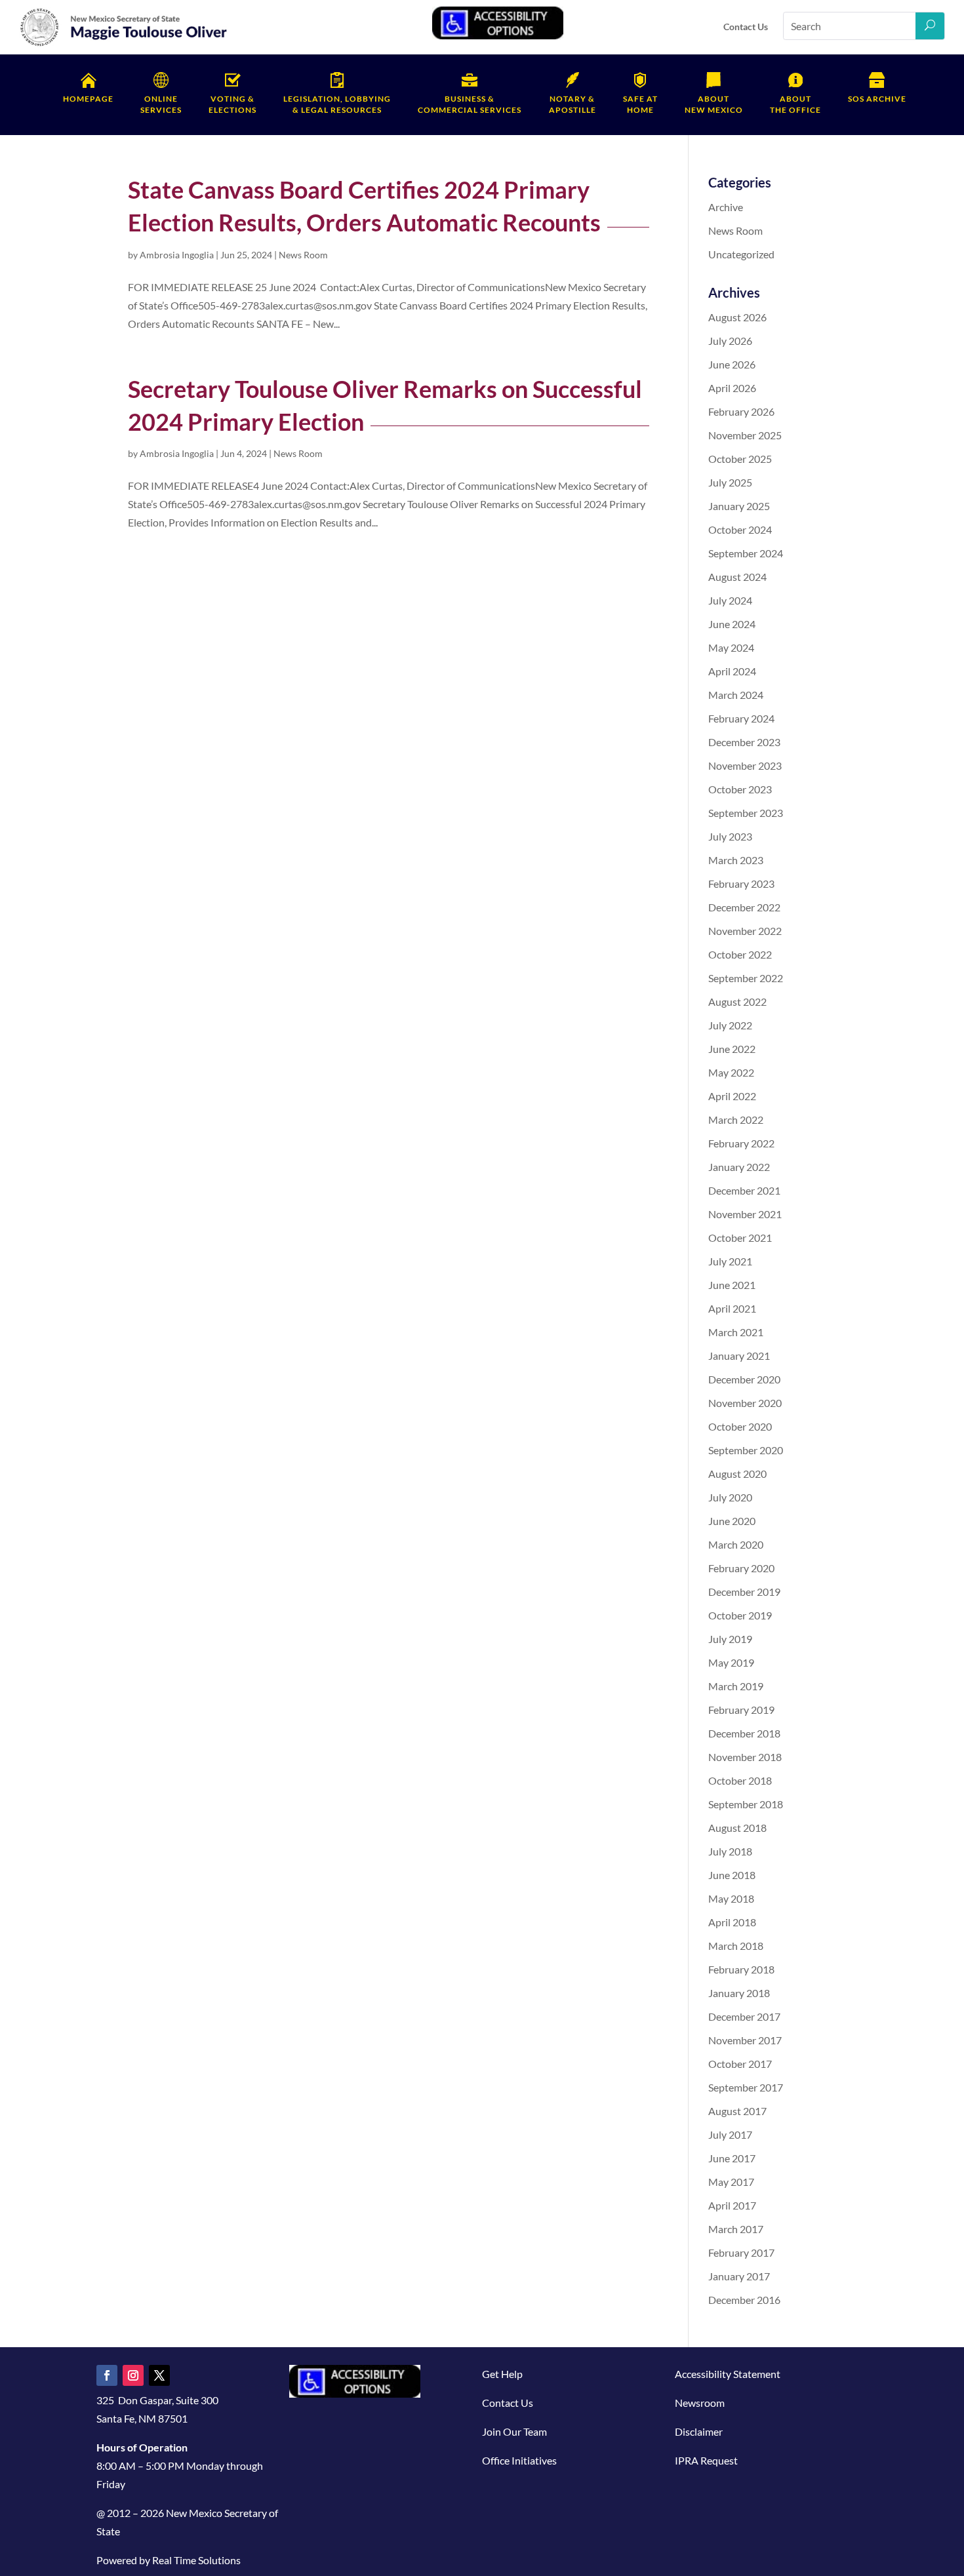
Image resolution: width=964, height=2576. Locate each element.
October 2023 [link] (740, 789)
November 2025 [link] (745, 435)
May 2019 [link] (731, 1662)
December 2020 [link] (744, 1379)
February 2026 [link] (741, 411)
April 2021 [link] (732, 1308)
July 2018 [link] (730, 1851)
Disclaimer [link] (699, 2431)
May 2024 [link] (731, 647)
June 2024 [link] (732, 624)
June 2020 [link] (732, 1521)
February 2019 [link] (741, 1710)
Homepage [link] (88, 99)
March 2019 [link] (736, 1686)
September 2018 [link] (746, 1804)
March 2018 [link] (736, 1946)
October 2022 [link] (740, 954)
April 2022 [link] (732, 1096)
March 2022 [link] (736, 1120)
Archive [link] (726, 207)
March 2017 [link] (736, 2229)
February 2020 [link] (741, 1568)
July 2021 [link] (730, 1261)
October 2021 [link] (740, 1238)
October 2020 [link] (740, 1426)
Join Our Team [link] (514, 2431)
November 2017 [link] (745, 2040)
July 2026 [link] (730, 341)
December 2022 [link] (744, 907)
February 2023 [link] (741, 883)
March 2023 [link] (736, 860)
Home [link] (640, 104)
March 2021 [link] (736, 1332)
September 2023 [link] (746, 813)
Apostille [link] (572, 104)
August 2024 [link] (737, 577)
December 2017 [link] (744, 2016)
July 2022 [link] (730, 1025)
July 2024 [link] (730, 600)
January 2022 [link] (739, 1167)
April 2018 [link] (732, 1922)
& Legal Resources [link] (337, 104)
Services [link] (161, 104)
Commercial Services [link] (470, 104)
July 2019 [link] (730, 1639)
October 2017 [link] (740, 2064)
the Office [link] (795, 104)
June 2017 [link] (732, 2158)
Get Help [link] (502, 2374)
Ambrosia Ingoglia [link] (177, 255)
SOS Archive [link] (877, 99)
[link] (124, 44)
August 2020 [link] (737, 1474)
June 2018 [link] (732, 1875)
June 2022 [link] (732, 1049)
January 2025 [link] (739, 506)
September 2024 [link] (746, 553)
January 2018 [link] (739, 1993)
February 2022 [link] (741, 1143)
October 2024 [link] (740, 529)
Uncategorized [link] (741, 254)
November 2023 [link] (745, 765)
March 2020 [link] (736, 1544)
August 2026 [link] (737, 317)
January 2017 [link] (739, 2276)
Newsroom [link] (700, 2403)
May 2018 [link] (731, 1898)
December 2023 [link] (744, 742)
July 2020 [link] (730, 1497)
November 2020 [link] (745, 1403)
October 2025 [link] (740, 459)
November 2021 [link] (745, 1214)
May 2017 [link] (731, 2182)
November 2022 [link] (745, 931)
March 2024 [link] (736, 695)
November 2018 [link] (745, 1757)
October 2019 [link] (740, 1615)
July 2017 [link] (730, 2134)
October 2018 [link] (740, 1780)
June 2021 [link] (732, 1285)
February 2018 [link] (741, 1969)
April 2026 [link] (732, 388)
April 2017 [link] (732, 2205)
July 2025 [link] (730, 482)
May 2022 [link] (731, 1072)
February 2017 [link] (741, 2252)
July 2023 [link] (730, 836)
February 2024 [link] (741, 718)
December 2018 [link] (744, 1733)
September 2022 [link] (746, 978)
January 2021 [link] (739, 1356)
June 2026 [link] (732, 364)
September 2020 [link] (746, 1450)
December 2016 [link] (744, 2300)
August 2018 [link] (737, 1828)
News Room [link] (303, 255)
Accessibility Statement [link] (728, 2374)
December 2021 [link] (744, 1190)
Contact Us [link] (746, 27)
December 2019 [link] (744, 1592)
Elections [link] (232, 104)
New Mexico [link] (714, 104)
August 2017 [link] (737, 2111)
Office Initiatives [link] (519, 2460)
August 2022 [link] (737, 1001)
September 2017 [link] (746, 2087)
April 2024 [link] (732, 671)
